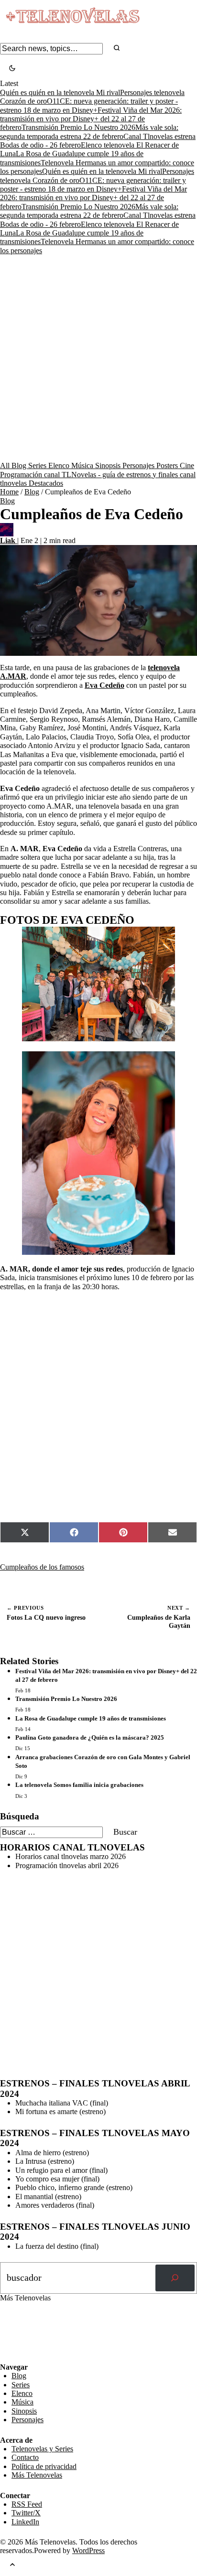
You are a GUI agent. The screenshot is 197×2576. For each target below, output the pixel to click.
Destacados (46, 483)
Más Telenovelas (37, 2475)
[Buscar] (175, 2278)
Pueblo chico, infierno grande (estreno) (74, 2187)
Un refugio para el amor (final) (61, 2170)
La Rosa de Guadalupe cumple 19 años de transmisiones (91, 1718)
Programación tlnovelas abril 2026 (67, 1865)
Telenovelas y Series (42, 2449)
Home (9, 492)
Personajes (139, 465)
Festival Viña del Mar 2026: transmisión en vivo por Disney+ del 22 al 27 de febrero (91, 119)
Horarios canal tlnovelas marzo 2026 (71, 1856)
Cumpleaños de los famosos (42, 1567)
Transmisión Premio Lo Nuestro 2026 (78, 127)
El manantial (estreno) (48, 2197)
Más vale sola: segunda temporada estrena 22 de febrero (89, 211)
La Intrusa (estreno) (45, 2161)
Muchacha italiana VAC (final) (62, 2103)
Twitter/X (26, 2513)
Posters (168, 465)
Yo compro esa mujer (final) (57, 2179)
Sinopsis (109, 465)
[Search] (117, 48)
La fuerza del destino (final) (57, 2246)
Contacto (25, 2457)
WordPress (88, 2550)
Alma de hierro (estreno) (52, 2153)
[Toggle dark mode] (12, 69)
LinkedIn (25, 2522)
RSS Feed (20, 2336)
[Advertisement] (98, 358)
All (6, 465)
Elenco (60, 465)
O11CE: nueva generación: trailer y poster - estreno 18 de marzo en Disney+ (93, 185)
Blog (20, 465)
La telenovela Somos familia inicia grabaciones (79, 1785)
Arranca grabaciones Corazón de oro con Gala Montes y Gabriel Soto (103, 1761)
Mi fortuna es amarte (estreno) (60, 2111)
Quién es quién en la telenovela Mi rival (60, 92)
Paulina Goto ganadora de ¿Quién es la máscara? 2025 (90, 1737)
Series (38, 465)
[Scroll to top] (12, 2566)
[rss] (7, 2356)
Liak (9, 540)
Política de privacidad (44, 2466)
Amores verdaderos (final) (55, 2205)
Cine (187, 465)
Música (83, 465)
